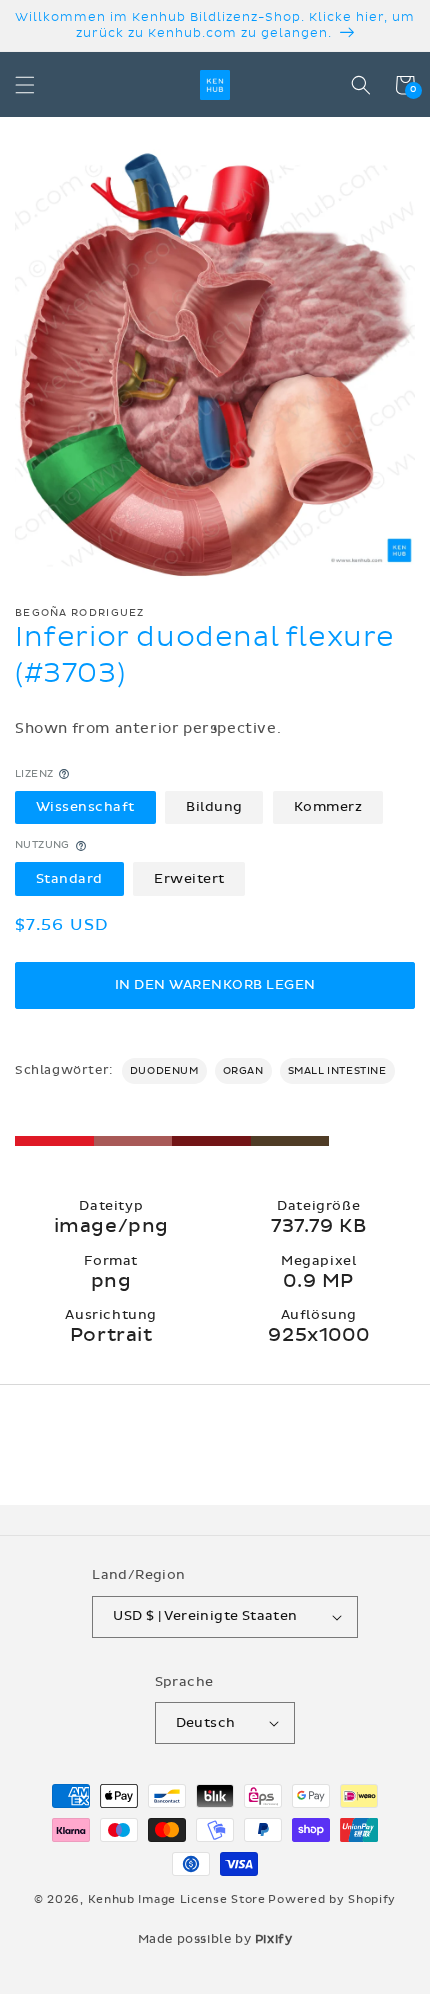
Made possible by (215, 1939)
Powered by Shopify (332, 1899)
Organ (243, 1071)
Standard (69, 879)
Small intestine (337, 1071)
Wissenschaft (85, 807)
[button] (25, 85)
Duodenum (164, 1071)
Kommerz (328, 807)
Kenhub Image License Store (177, 1899)
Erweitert (189, 879)
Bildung (214, 807)
